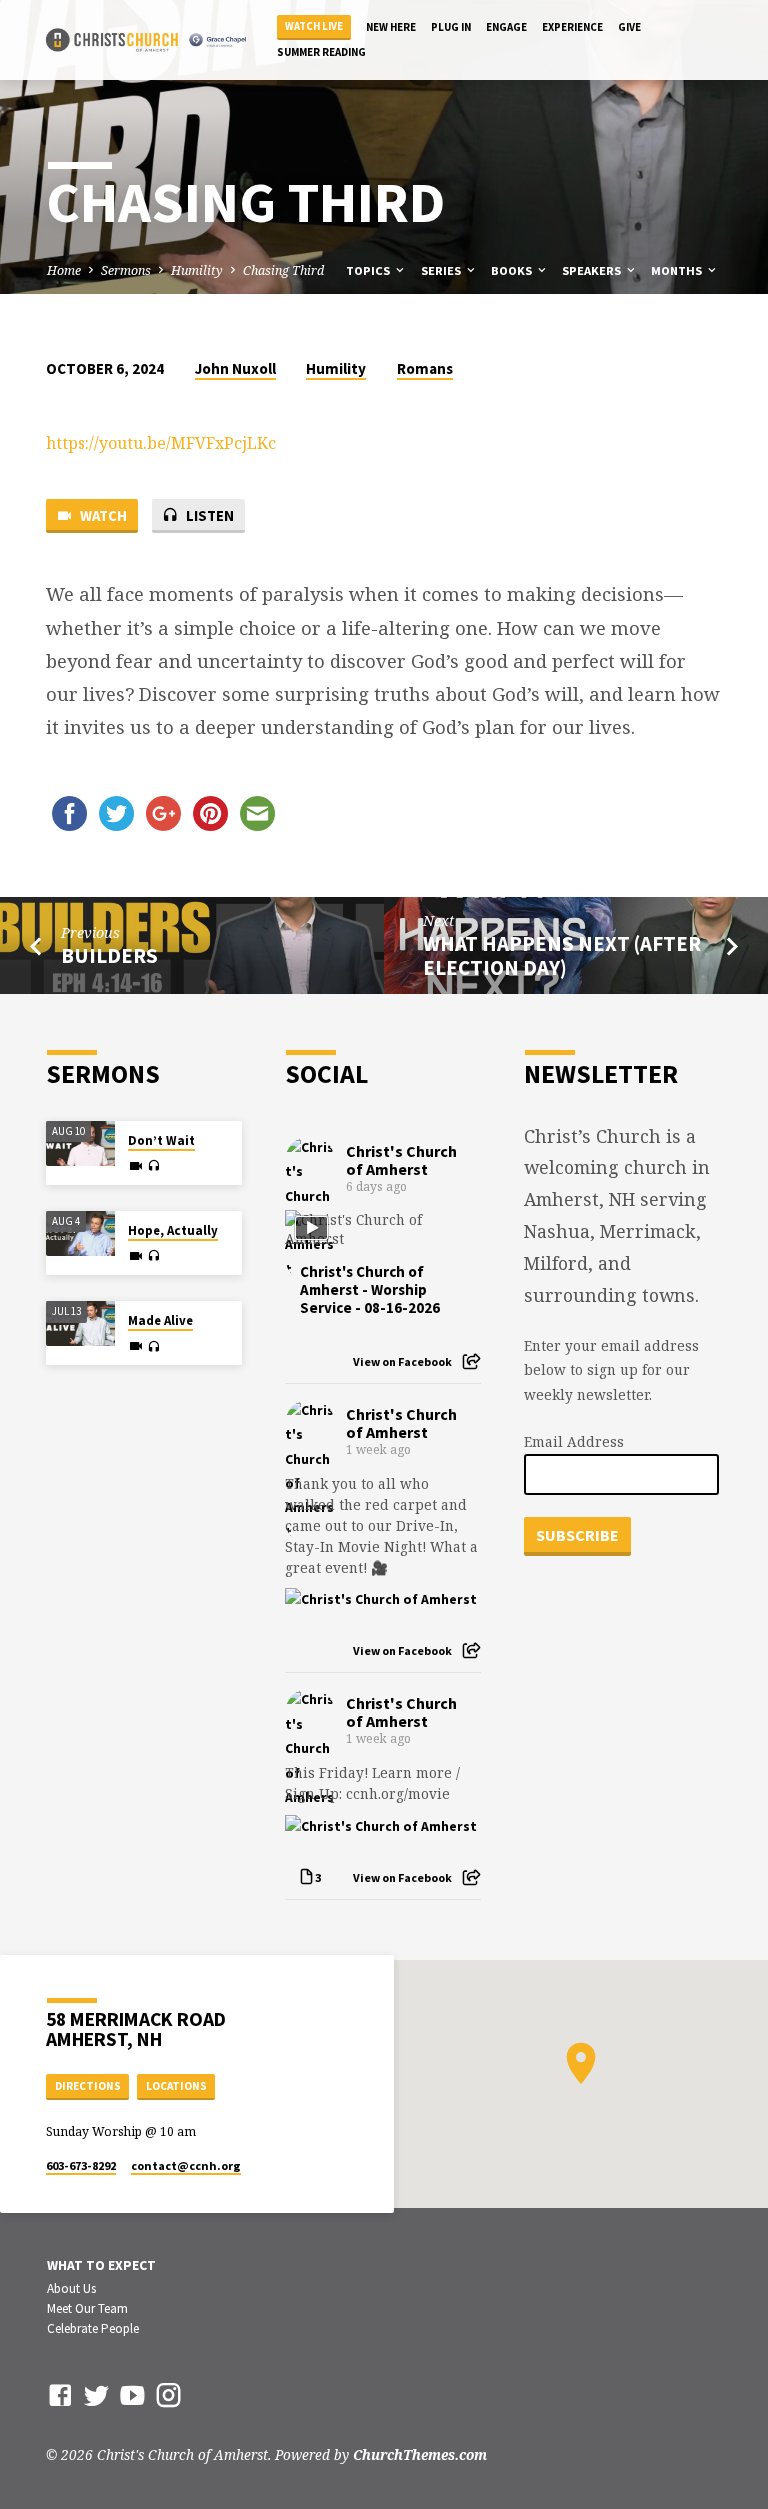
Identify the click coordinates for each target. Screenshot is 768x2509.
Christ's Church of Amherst (401, 1160)
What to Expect (101, 2265)
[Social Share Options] (471, 1361)
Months (678, 270)
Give (629, 27)
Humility (197, 270)
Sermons (126, 270)
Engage (506, 27)
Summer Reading (321, 52)
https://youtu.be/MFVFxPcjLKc (161, 443)
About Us (71, 2288)
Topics (369, 270)
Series (442, 270)
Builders (109, 956)
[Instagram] (168, 2394)
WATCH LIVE (314, 26)
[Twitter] (96, 2394)
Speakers (593, 270)
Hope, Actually (173, 1230)
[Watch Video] (136, 1166)
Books (513, 270)
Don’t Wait (161, 1140)
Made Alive (160, 1320)
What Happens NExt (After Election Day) (562, 956)
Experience (572, 27)
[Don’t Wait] (80, 1144)
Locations (176, 2086)
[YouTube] (132, 2394)
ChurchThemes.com (420, 2454)
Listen (208, 515)
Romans (425, 368)
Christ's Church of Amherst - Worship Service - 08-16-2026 (370, 1290)
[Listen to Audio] (153, 1166)
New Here (391, 27)
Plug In (451, 27)
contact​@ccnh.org (186, 2165)
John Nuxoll (235, 368)
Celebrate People (93, 2328)
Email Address (574, 1441)
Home (64, 270)
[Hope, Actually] (80, 1234)
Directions (88, 2086)
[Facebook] (60, 2394)
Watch (102, 515)
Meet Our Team (87, 2308)
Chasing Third (283, 270)
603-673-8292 (81, 2165)
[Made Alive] (80, 1324)
